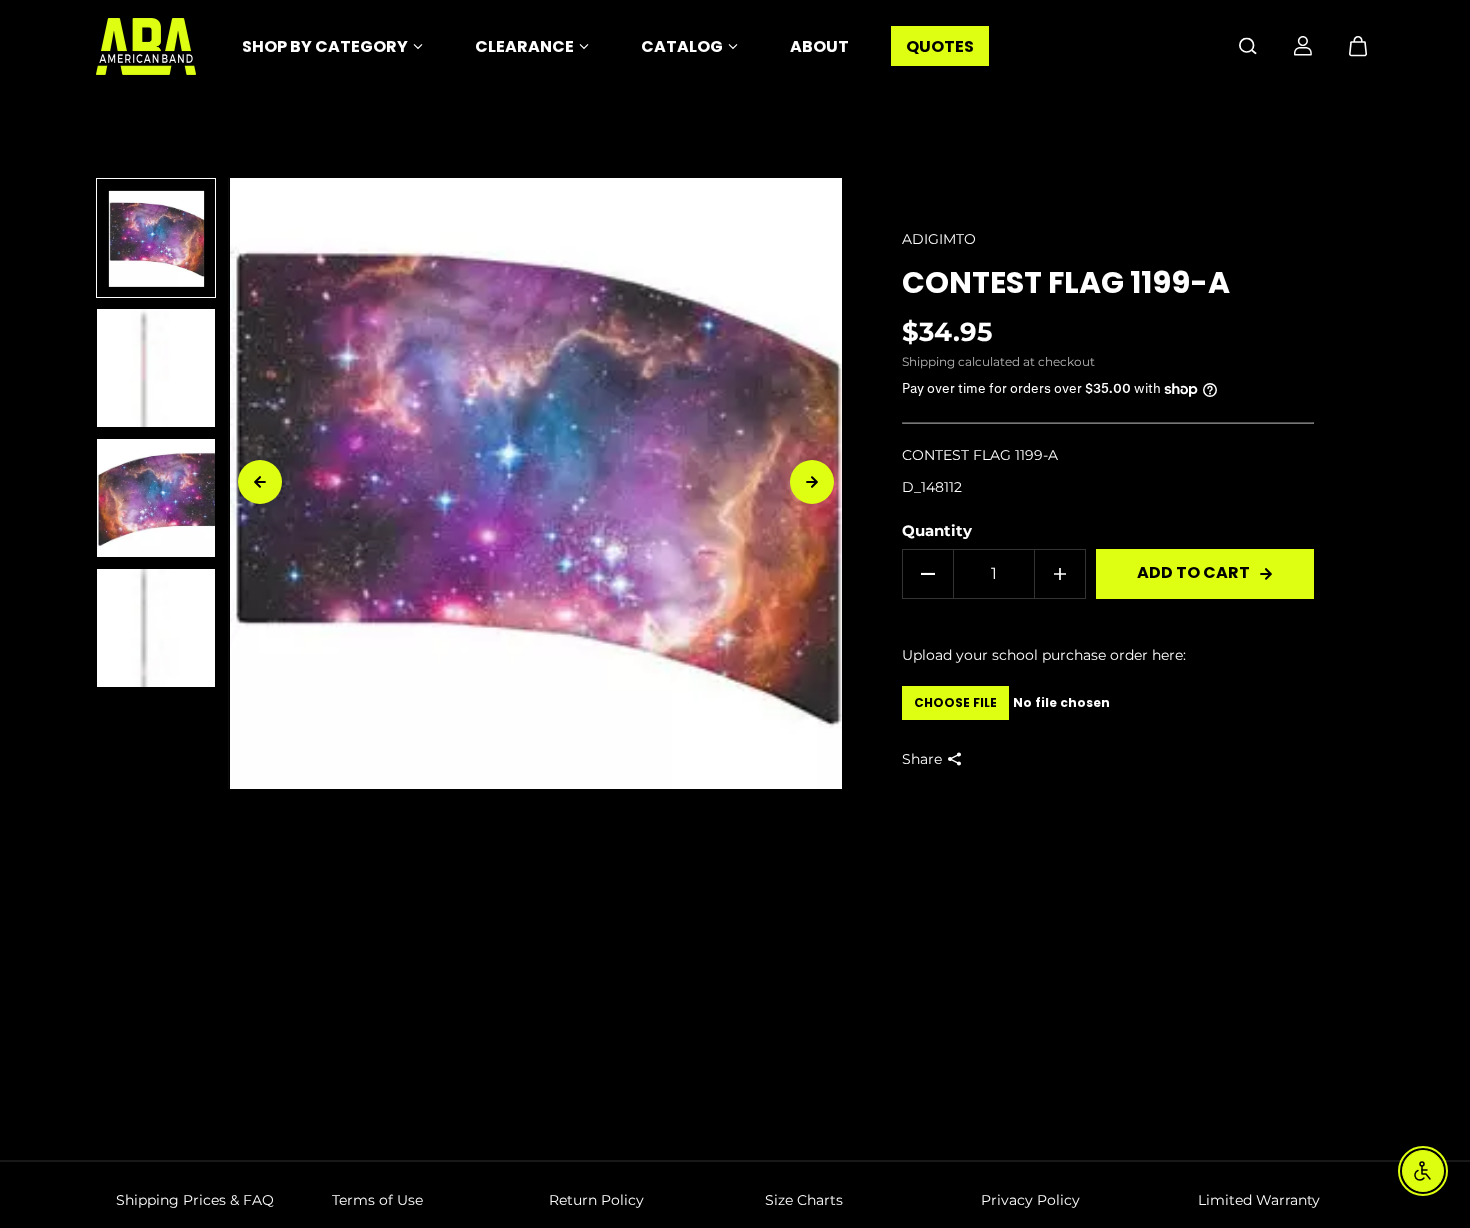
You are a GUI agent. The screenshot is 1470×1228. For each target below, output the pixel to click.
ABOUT (819, 46)
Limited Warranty (1259, 1200)
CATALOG (682, 46)
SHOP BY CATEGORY (325, 46)
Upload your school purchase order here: (1044, 655)
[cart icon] (1358, 46)
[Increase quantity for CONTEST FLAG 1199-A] (1060, 574)
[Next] (812, 482)
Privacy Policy (1030, 1200)
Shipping (928, 361)
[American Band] (146, 46)
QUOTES (940, 46)
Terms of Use (377, 1200)
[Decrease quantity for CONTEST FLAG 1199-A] (928, 574)
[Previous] (260, 482)
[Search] (1248, 46)
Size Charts (804, 1200)
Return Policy (596, 1200)
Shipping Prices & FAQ (195, 1200)
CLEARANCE (524, 46)
